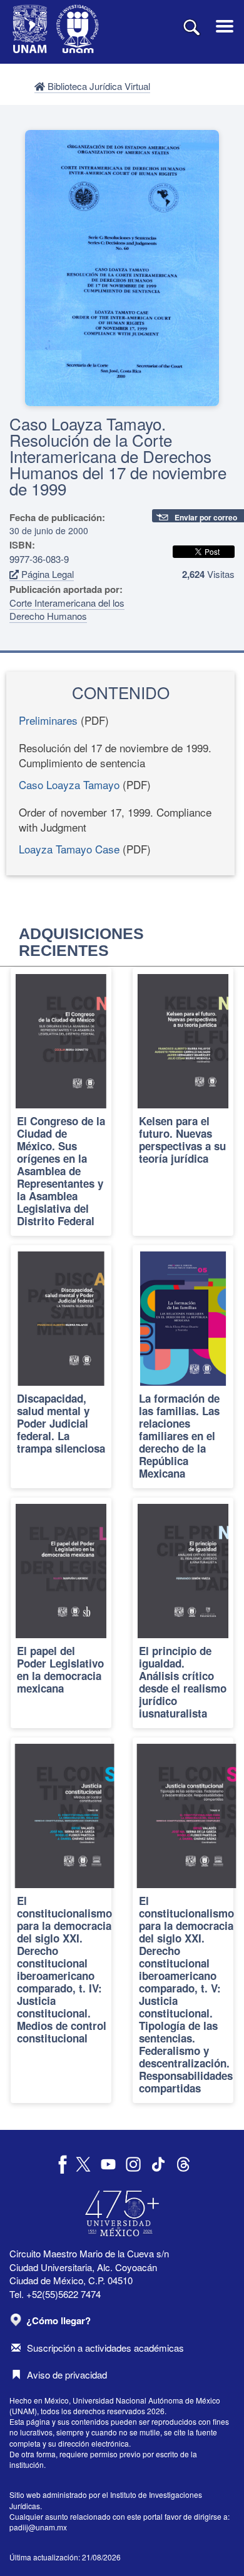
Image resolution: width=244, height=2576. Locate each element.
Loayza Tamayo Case (69, 849)
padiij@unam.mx (38, 2527)
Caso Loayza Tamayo (69, 784)
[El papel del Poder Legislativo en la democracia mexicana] (61, 1613)
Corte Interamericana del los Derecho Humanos (67, 609)
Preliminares (48, 720)
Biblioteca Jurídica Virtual (98, 86)
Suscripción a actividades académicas (105, 2348)
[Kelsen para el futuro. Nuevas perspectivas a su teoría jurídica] (183, 1102)
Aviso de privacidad (67, 2375)
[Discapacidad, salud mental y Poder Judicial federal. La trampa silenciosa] (61, 1367)
